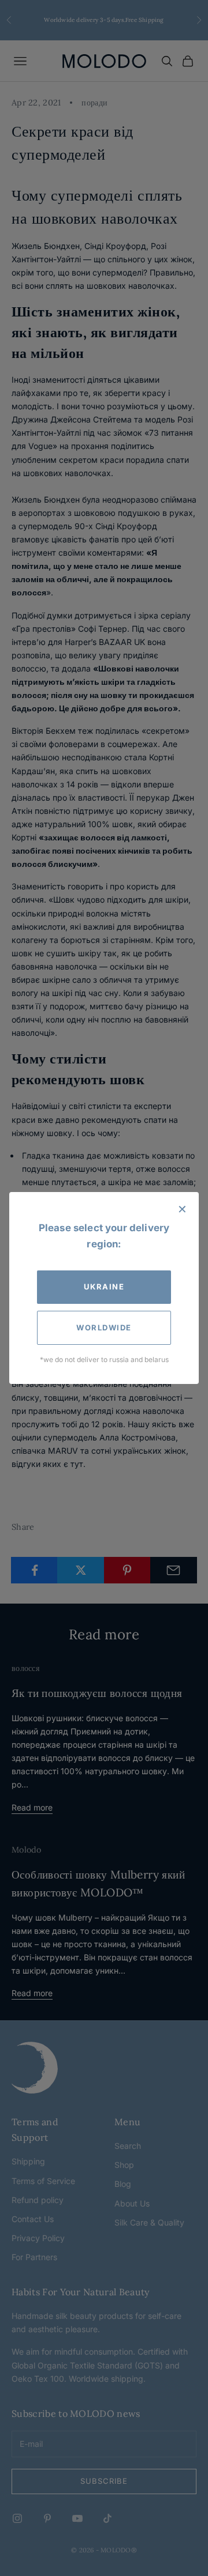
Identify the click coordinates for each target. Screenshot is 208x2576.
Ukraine (104, 1287)
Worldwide (104, 1327)
